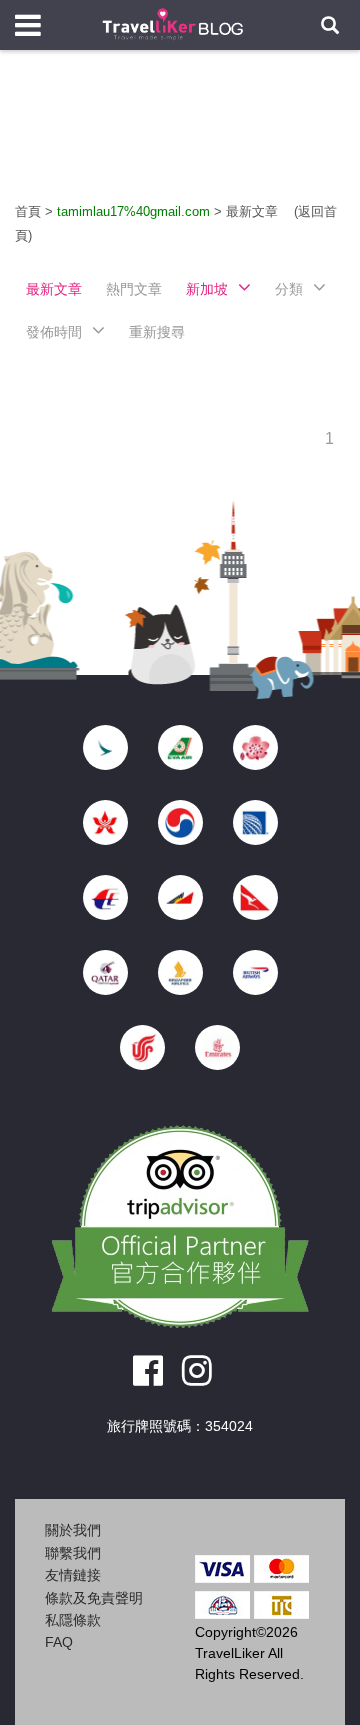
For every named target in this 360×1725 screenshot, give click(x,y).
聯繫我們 (73, 1553)
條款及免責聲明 (94, 1598)
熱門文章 (134, 289)
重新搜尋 (157, 332)
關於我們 (73, 1530)
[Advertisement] (180, 140)
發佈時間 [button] (54, 332)
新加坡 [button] (207, 289)
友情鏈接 (73, 1575)
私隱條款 (73, 1620)
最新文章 (254, 211)
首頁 (28, 211)
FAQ (59, 1642)
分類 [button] (289, 289)
